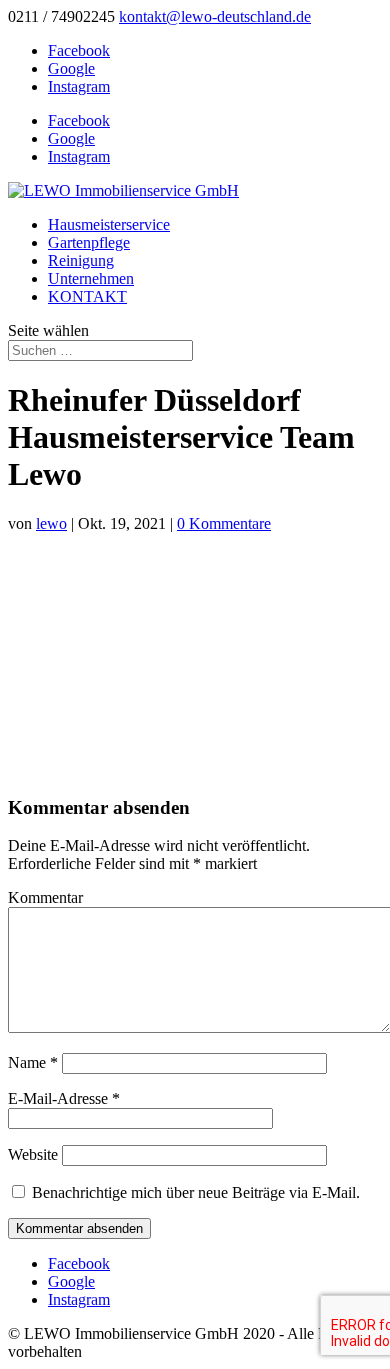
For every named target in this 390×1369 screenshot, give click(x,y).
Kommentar (45, 897)
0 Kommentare (224, 523)
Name (33, 1062)
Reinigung (81, 260)
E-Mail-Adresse (64, 1098)
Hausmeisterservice (109, 224)
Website (33, 1154)
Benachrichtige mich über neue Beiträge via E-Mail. (196, 1192)
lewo (51, 523)
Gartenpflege (89, 242)
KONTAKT (87, 296)
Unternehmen (91, 278)
